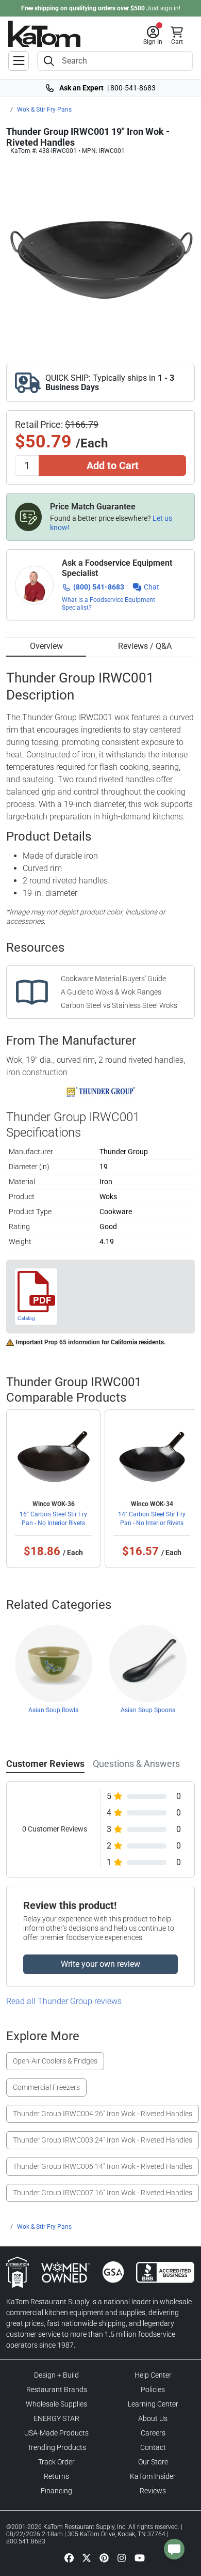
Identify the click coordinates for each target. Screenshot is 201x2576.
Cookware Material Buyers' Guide (113, 979)
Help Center (153, 2375)
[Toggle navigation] (19, 61)
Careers (153, 2433)
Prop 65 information (72, 1342)
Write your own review (100, 1964)
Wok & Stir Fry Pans (44, 110)
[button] (153, 36)
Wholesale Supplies (56, 2404)
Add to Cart (113, 465)
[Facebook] (69, 2557)
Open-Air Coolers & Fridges (55, 2061)
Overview (46, 646)
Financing (56, 2491)
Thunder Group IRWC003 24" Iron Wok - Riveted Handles (103, 2140)
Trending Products (57, 2447)
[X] (87, 2557)
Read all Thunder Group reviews (64, 2001)
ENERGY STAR (56, 2418)
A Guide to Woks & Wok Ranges (111, 992)
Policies (153, 2389)
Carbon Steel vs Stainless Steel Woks (119, 1005)
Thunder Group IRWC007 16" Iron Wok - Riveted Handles (103, 2193)
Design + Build (56, 2375)
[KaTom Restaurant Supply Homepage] (44, 34)
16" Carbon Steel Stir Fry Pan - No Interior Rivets (53, 1518)
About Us (153, 2418)
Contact (153, 2447)
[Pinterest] (104, 2557)
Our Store (153, 2462)
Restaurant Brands (57, 2389)
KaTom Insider (153, 2476)
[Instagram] (122, 2557)
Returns (56, 2476)
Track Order (56, 2462)
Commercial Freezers (46, 2087)
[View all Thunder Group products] (101, 1092)
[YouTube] (140, 2557)
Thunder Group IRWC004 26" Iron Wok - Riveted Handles (103, 2114)
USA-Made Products (56, 2433)
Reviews (153, 2491)
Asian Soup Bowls (53, 1710)
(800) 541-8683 (99, 587)
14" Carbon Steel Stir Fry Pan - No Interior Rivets (152, 1518)
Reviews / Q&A (145, 646)
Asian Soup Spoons (148, 1710)
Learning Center (153, 2404)
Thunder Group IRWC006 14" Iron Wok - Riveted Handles (103, 2166)
